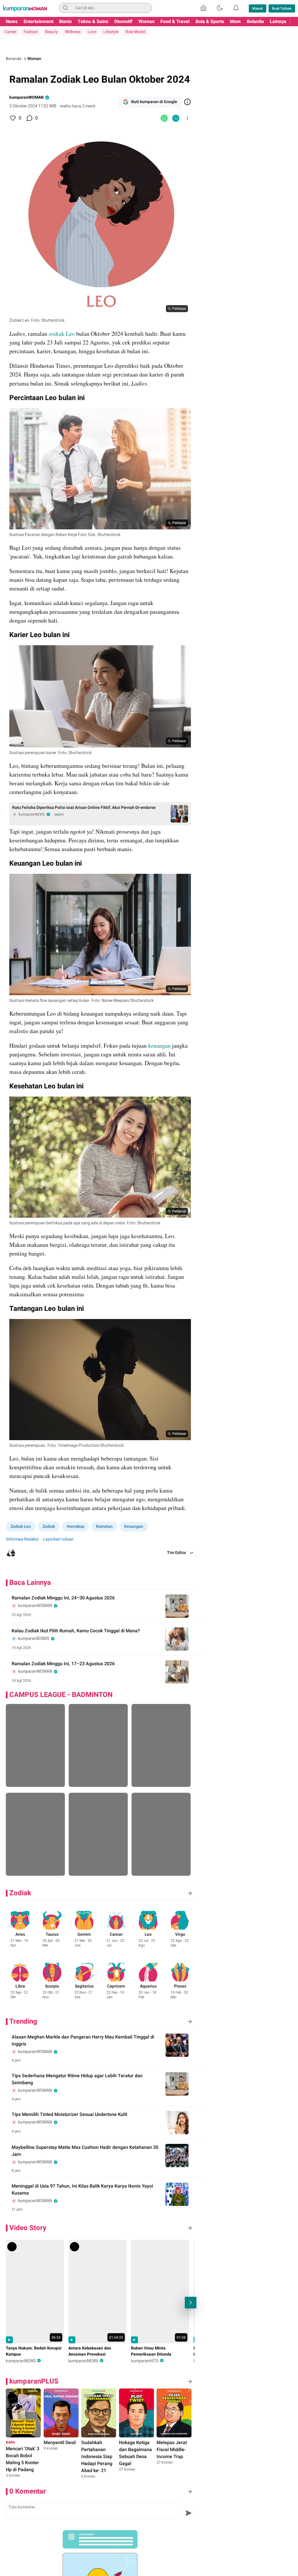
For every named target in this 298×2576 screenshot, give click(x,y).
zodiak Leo (62, 334)
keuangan (160, 1045)
